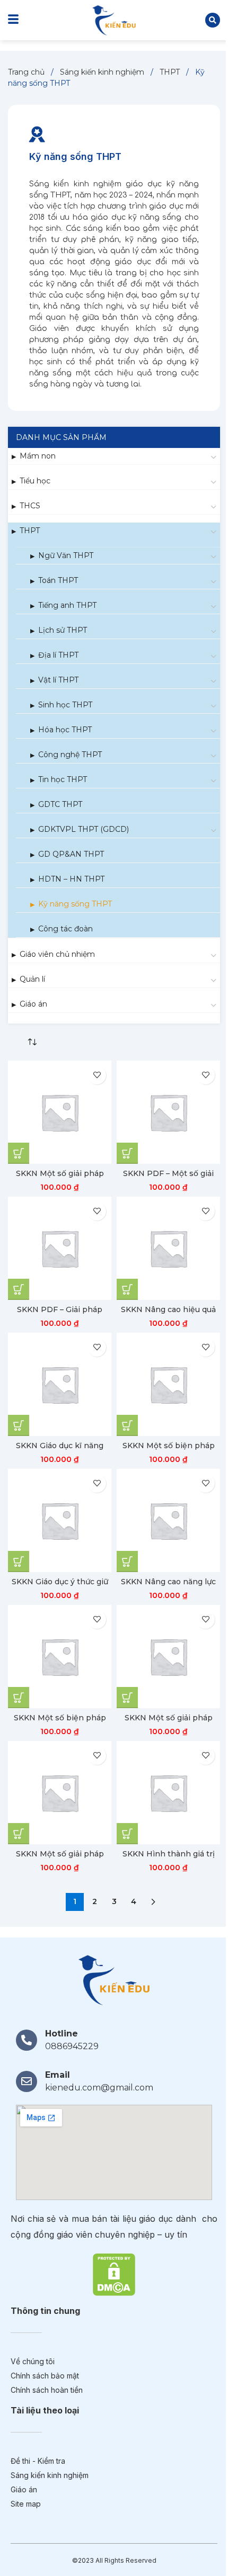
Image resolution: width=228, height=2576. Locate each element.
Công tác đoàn (65, 929)
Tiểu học (35, 481)
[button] (213, 20)
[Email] (27, 2081)
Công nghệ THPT (70, 755)
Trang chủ (27, 72)
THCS (30, 506)
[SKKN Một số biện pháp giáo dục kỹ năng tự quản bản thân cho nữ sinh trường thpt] (60, 1657)
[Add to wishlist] (97, 1075)
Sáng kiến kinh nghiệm (103, 72)
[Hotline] (27, 2040)
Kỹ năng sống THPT (75, 904)
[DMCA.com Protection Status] (114, 2274)
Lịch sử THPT (63, 630)
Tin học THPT (63, 779)
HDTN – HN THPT (71, 879)
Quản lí (32, 979)
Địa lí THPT (58, 655)
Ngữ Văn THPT (66, 555)
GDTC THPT (60, 804)
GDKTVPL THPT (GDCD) (84, 829)
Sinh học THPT (65, 705)
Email (58, 2075)
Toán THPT (58, 580)
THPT (171, 72)
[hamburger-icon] (13, 20)
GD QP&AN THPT (71, 854)
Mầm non (38, 456)
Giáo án (33, 1004)
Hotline (62, 2034)
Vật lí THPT (58, 680)
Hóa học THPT (65, 730)
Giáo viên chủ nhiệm (57, 954)
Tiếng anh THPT (67, 605)
